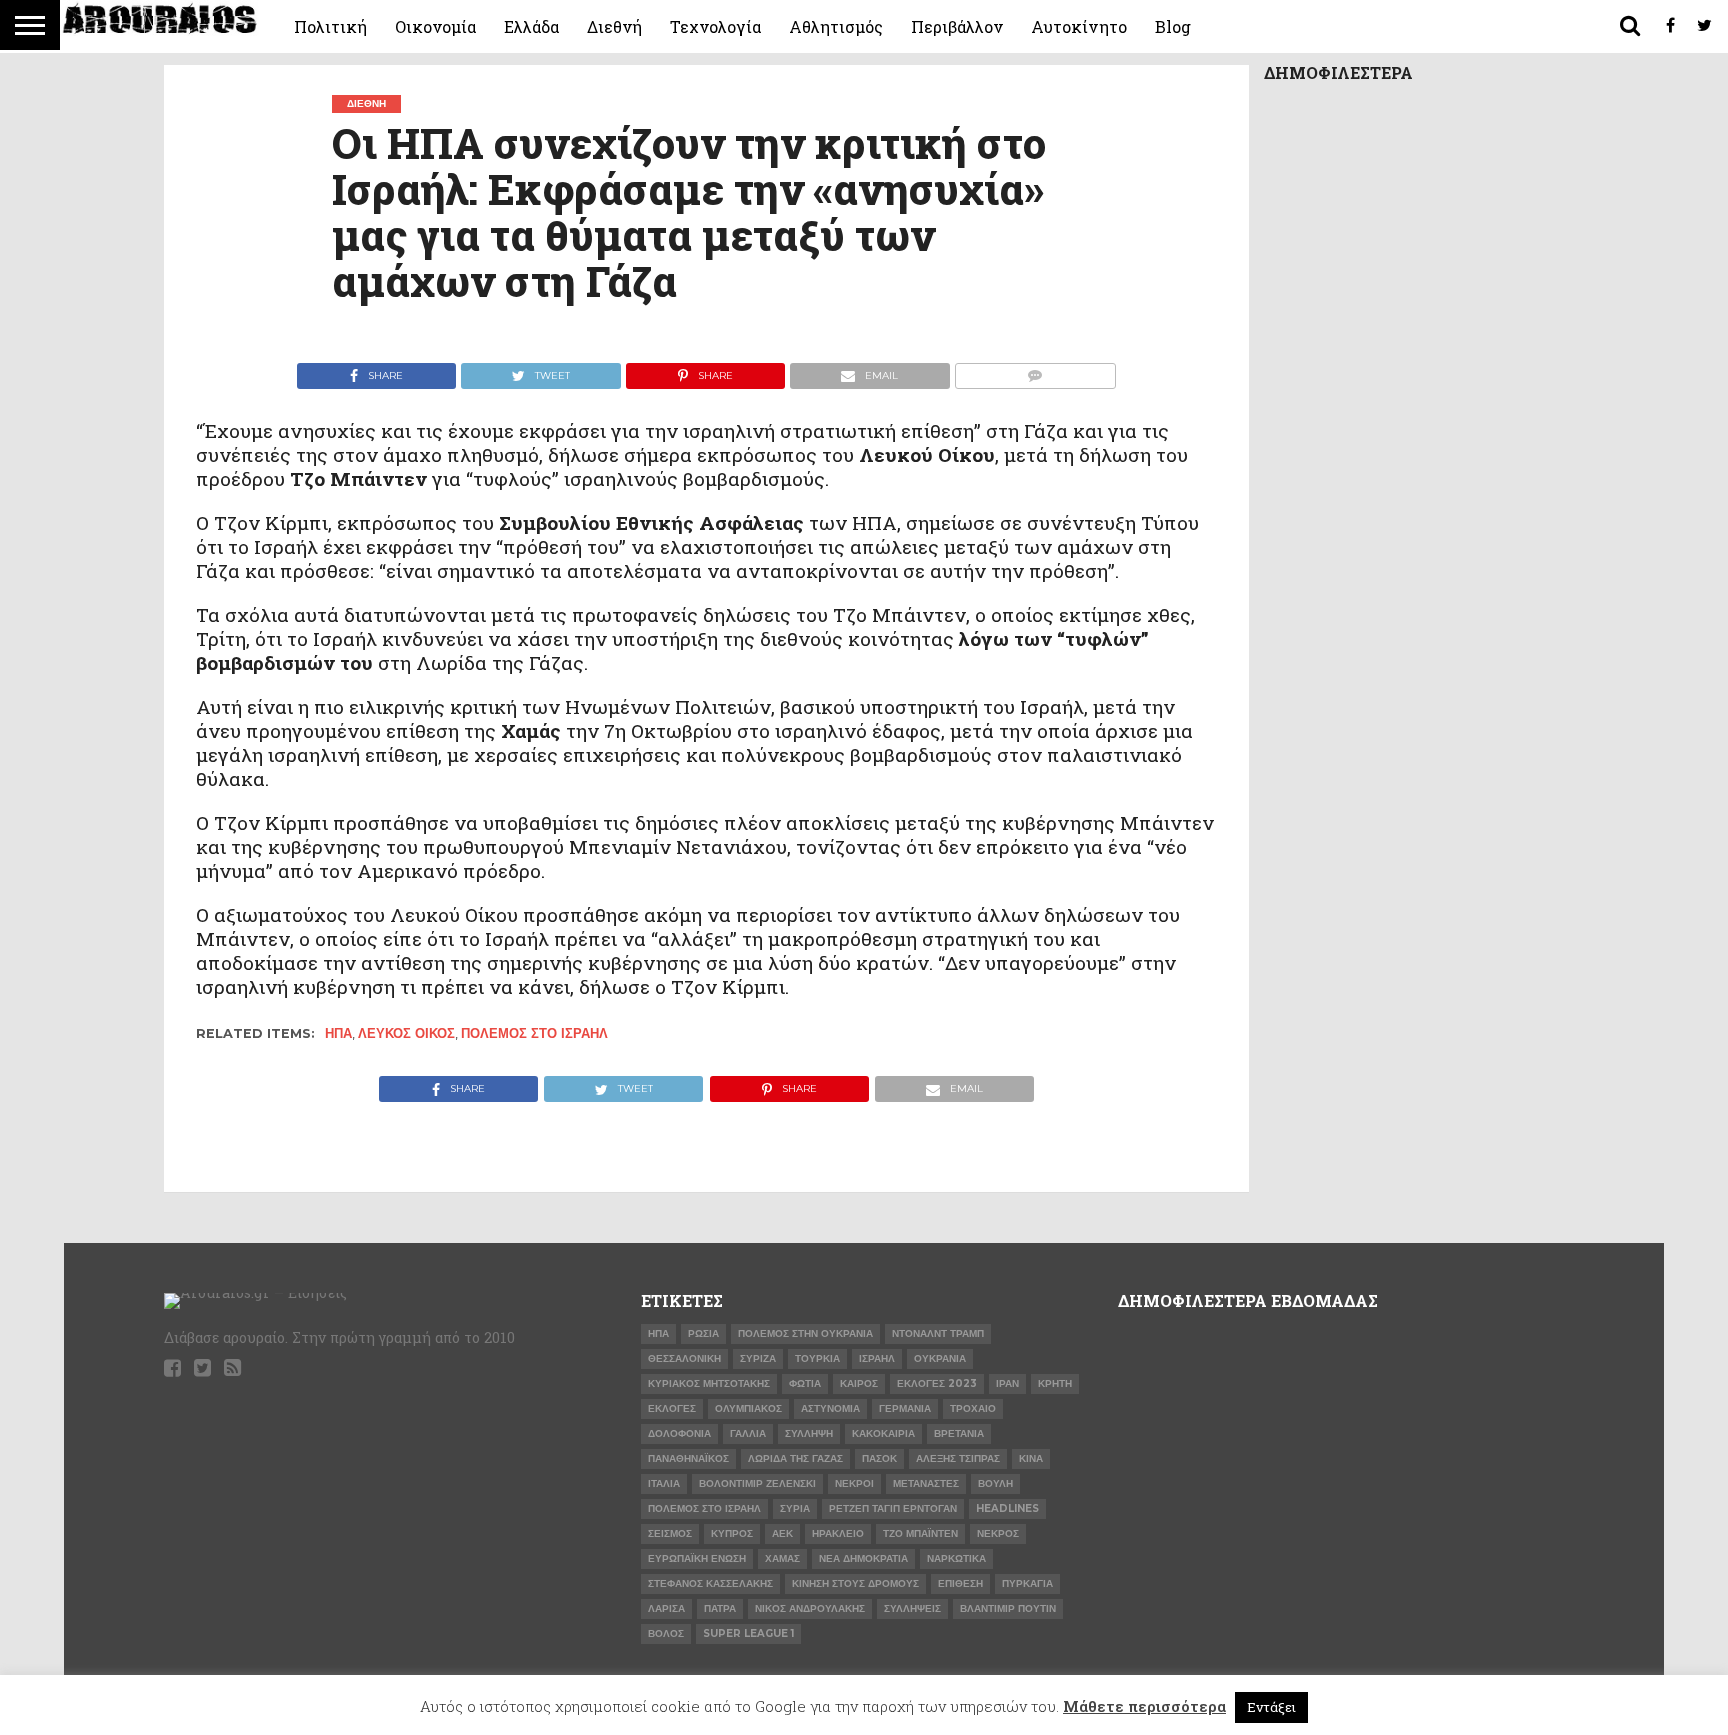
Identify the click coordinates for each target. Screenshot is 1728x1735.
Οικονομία (435, 26)
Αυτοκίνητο (1079, 26)
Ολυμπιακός (748, 1408)
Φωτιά (805, 1383)
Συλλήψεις (912, 1608)
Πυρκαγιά (1027, 1583)
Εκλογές (672, 1408)
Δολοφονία (679, 1433)
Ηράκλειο (838, 1533)
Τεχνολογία (715, 26)
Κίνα (1031, 1458)
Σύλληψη (809, 1433)
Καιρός (859, 1383)
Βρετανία (959, 1433)
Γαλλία (748, 1433)
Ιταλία (664, 1483)
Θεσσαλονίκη (684, 1358)
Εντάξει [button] (1271, 1707)
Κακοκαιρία (883, 1433)
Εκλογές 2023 (937, 1383)
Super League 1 (748, 1633)
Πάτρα (720, 1608)
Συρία (795, 1508)
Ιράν (1007, 1383)
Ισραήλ (877, 1358)
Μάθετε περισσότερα (1144, 1706)
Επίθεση (960, 1583)
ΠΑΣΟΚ (879, 1458)
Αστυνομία (830, 1408)
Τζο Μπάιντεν (920, 1533)
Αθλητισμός (836, 26)
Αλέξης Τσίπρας (958, 1458)
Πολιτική (330, 26)
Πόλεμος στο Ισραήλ (534, 1033)
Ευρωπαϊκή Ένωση (697, 1558)
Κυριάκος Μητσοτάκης (709, 1383)
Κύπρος (732, 1533)
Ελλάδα (531, 26)
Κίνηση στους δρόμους (855, 1583)
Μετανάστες (926, 1483)
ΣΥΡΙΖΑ (758, 1358)
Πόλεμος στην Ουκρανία (805, 1333)
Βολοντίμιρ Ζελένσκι (757, 1483)
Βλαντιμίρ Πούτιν (1008, 1608)
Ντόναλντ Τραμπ (938, 1333)
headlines (1007, 1508)
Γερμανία (905, 1408)
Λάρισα (666, 1608)
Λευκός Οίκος (406, 1033)
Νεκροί (854, 1483)
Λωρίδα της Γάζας (795, 1458)
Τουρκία (817, 1358)
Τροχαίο (973, 1408)
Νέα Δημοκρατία (863, 1558)
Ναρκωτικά (956, 1558)
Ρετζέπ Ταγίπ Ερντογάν (893, 1508)
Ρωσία (703, 1333)
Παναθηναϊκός (688, 1458)
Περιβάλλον (957, 26)
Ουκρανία (940, 1358)
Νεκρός (998, 1533)
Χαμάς (782, 1558)
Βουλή (995, 1483)
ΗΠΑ (338, 1033)
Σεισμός (670, 1533)
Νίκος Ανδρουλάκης (810, 1608)
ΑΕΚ (782, 1533)
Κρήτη (1055, 1383)
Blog (1173, 26)
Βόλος (666, 1633)
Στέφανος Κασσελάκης (710, 1583)
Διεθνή (614, 26)
